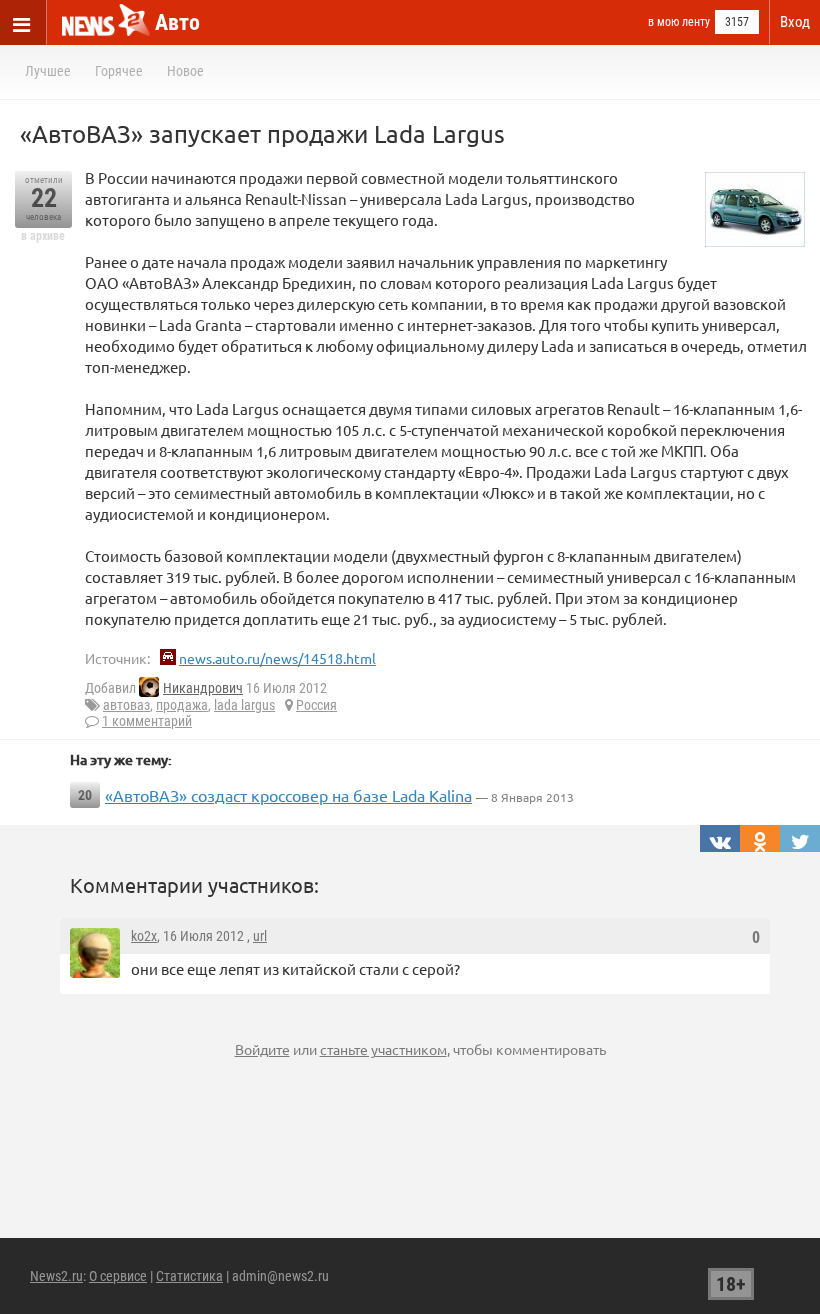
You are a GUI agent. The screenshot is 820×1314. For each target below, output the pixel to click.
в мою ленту (679, 22)
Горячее (119, 71)
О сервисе (118, 1276)
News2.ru (56, 1276)
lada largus (244, 705)
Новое (185, 71)
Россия (316, 705)
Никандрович (203, 688)
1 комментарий (147, 721)
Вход (795, 22)
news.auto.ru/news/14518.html (277, 658)
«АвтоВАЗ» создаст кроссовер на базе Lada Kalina (288, 795)
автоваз (126, 705)
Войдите (262, 1049)
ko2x (144, 936)
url (260, 936)
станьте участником (383, 1049)
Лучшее (48, 71)
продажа (182, 705)
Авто (177, 22)
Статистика (189, 1276)
